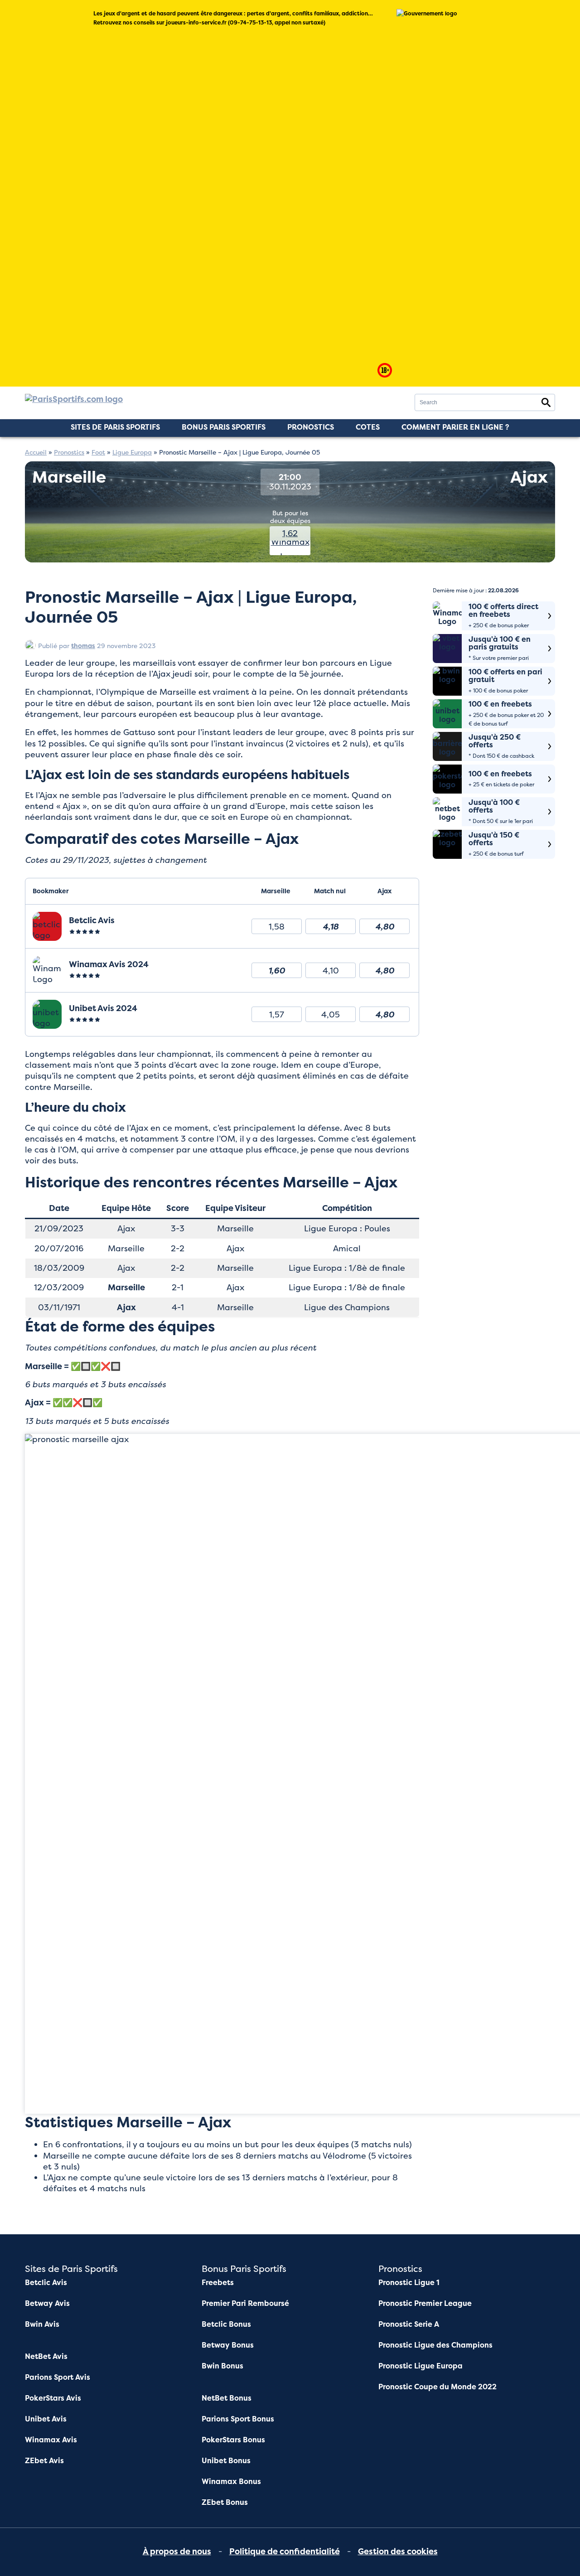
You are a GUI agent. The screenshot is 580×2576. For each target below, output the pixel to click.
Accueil (36, 452)
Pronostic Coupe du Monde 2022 (437, 2387)
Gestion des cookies (398, 2552)
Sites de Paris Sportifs (115, 427)
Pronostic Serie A (409, 2324)
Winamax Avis (51, 2440)
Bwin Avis (42, 2324)
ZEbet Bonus (225, 2502)
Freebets (218, 2283)
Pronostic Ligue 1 (409, 2283)
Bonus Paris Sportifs (224, 427)
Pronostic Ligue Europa (420, 2366)
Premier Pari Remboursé (245, 2303)
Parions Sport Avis (58, 2377)
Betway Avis (47, 2303)
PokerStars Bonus (233, 2440)
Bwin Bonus (222, 2366)
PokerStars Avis (53, 2398)
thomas (83, 646)
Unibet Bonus (226, 2461)
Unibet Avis (46, 2419)
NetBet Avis (46, 2356)
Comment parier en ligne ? (455, 427)
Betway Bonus (228, 2345)
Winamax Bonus (231, 2482)
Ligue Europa (132, 452)
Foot (98, 452)
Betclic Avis (46, 2283)
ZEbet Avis (44, 2461)
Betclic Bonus (226, 2324)
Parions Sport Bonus (238, 2419)
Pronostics (311, 427)
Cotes (368, 427)
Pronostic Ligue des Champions (435, 2345)
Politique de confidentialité (285, 2552)
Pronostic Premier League (425, 2303)
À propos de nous (177, 2552)
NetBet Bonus (227, 2398)
